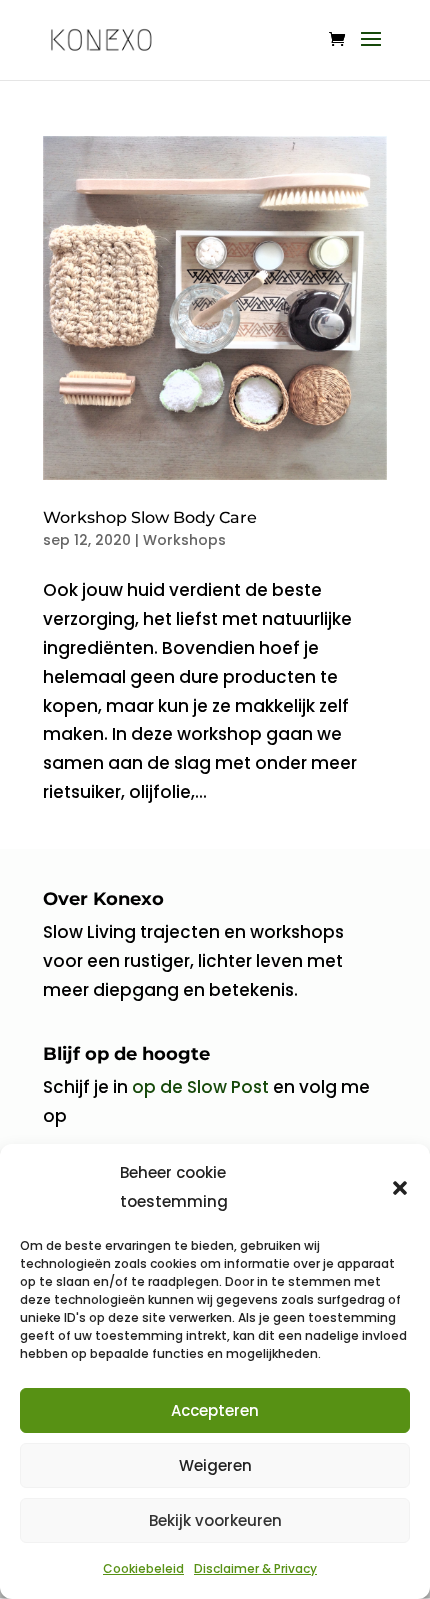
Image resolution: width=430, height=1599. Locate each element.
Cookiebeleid (143, 1568)
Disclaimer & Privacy (255, 1568)
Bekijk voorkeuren (215, 1520)
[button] (400, 1188)
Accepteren (215, 1410)
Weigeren (215, 1465)
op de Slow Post (200, 1087)
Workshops (184, 540)
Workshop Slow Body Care (150, 517)
